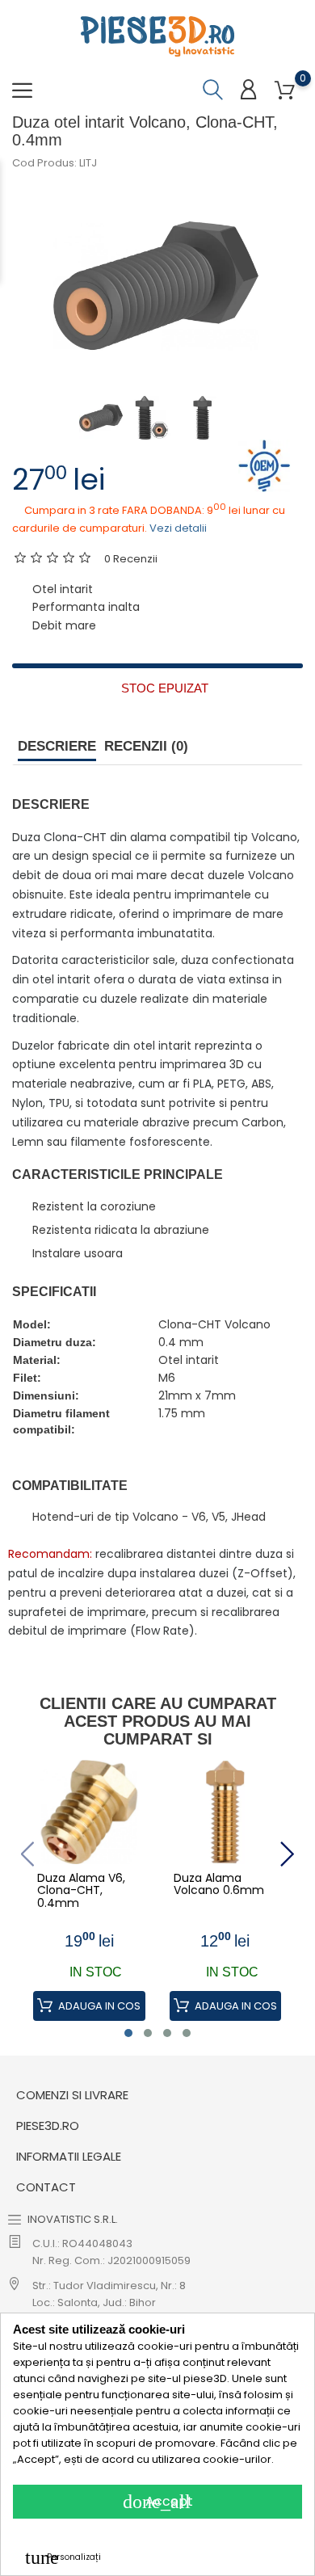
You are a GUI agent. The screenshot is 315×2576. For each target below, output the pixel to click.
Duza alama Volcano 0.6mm (219, 1885)
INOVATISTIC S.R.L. (73, 2219)
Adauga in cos (98, 2006)
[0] (285, 91)
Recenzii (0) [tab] (146, 746)
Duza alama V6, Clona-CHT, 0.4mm (81, 1891)
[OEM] (265, 465)
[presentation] (27, 1854)
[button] (128, 2033)
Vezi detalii (178, 528)
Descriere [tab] (57, 746)
